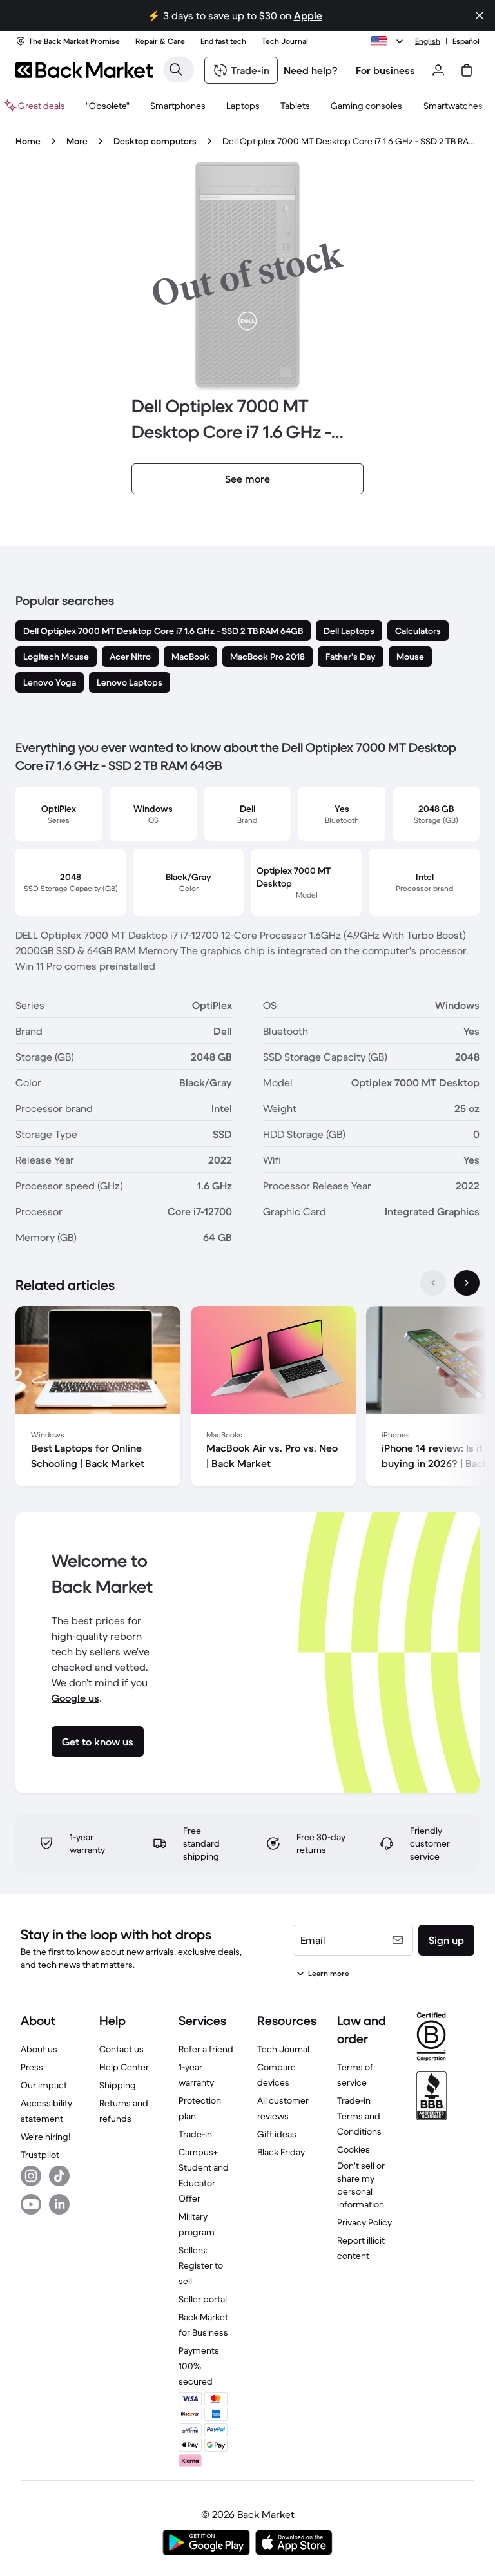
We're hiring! (45, 2137)
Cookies (354, 2149)
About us (39, 2049)
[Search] (176, 70)
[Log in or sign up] (438, 70)
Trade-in (195, 2134)
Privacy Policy (364, 2222)
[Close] (480, 15)
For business (385, 70)
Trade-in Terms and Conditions (359, 2116)
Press (32, 2067)
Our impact (44, 2085)
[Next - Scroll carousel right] (467, 1283)
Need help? (311, 70)
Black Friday (281, 2152)
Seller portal (203, 2299)
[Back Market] (84, 70)
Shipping (118, 2085)
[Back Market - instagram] (31, 2176)
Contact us (121, 2049)
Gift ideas (277, 2134)
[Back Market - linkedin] (59, 2204)
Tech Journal (283, 2049)
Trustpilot (40, 2155)
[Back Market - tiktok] (59, 2176)
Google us (75, 1698)
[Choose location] (389, 41)
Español (466, 41)
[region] (247, 1399)
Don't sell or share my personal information (361, 2185)
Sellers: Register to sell (201, 2265)
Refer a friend (206, 2049)
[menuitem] (178, 106)
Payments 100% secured (199, 2366)
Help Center (124, 2067)
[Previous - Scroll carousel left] (433, 1283)
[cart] (467, 70)
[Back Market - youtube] (31, 2204)
